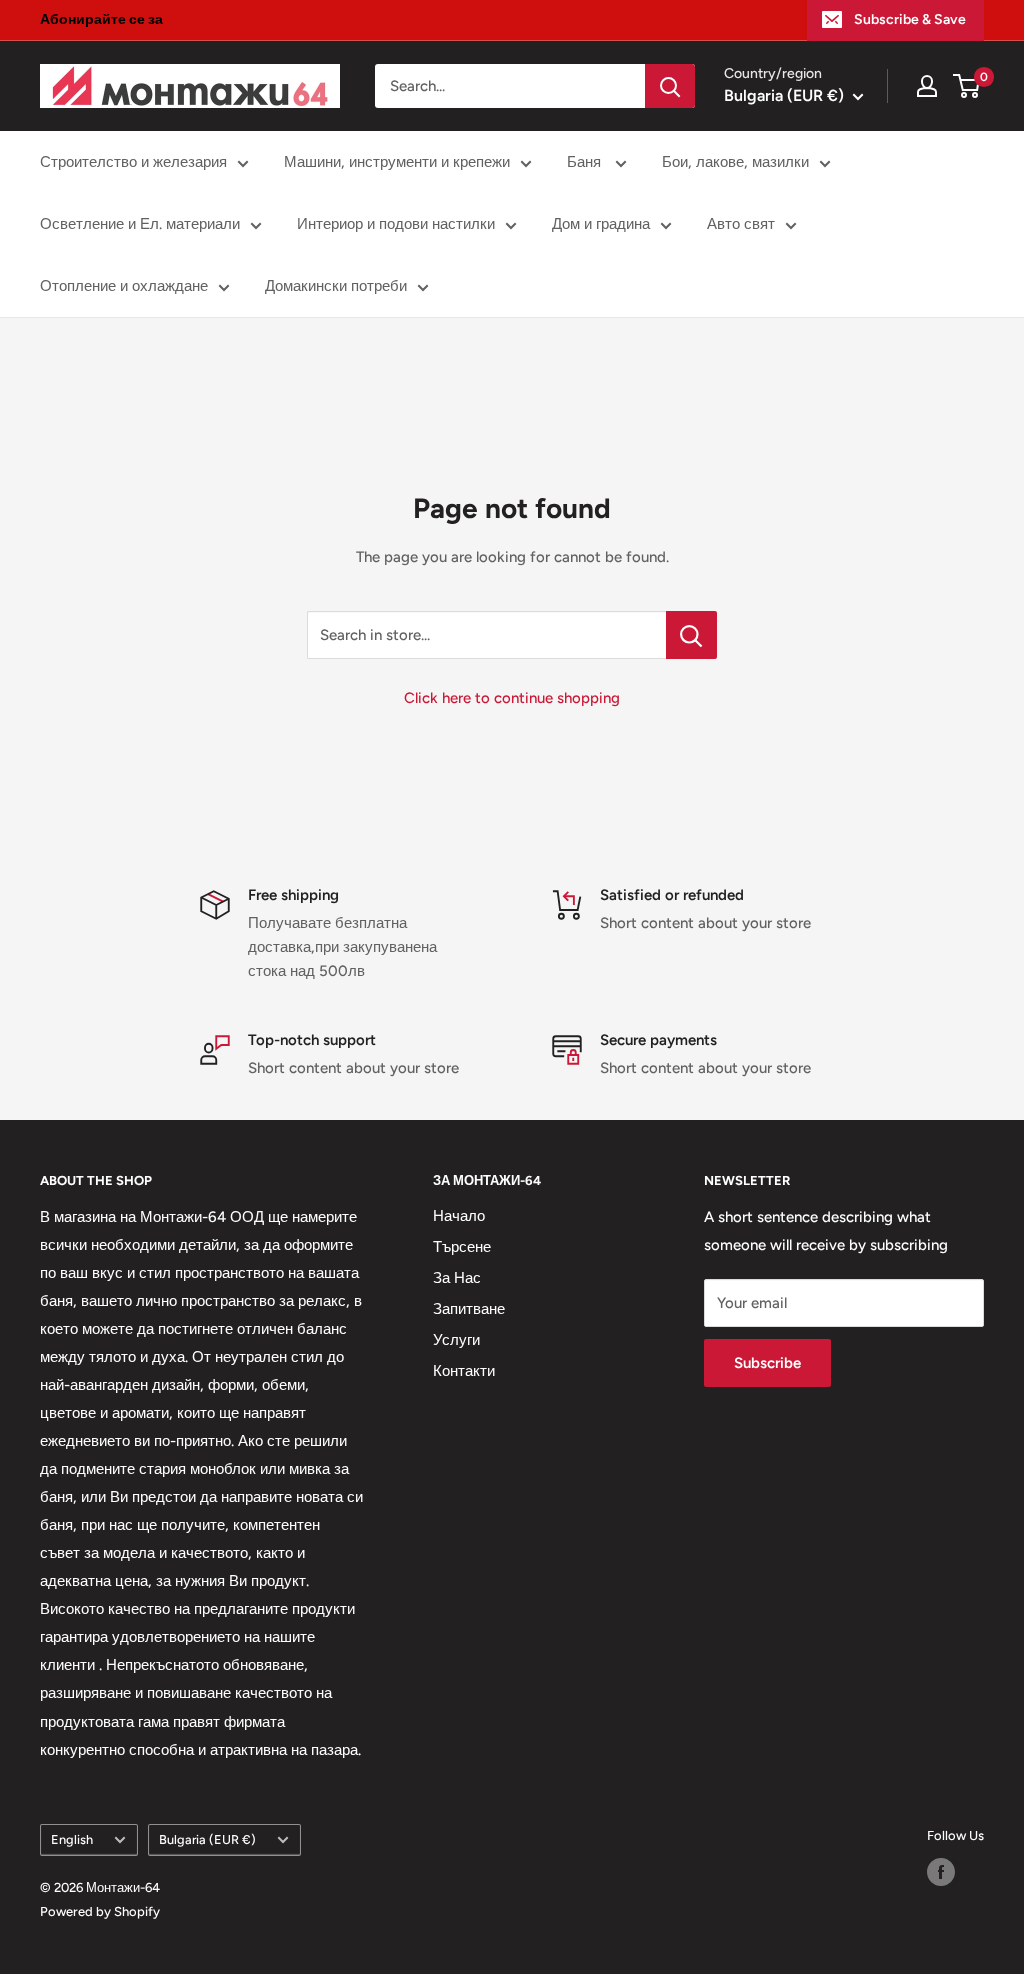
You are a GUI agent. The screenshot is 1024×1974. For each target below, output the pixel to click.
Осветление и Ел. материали (140, 224)
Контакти (464, 1371)
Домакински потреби (336, 286)
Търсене (462, 1247)
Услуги (456, 1340)
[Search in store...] (691, 635)
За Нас (457, 1278)
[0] (967, 86)
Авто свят (741, 224)
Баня (586, 162)
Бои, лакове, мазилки (735, 162)
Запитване (469, 1309)
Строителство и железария (133, 162)
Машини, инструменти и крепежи (397, 162)
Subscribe (767, 1363)
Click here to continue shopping (512, 698)
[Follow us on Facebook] (941, 1872)
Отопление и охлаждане (124, 286)
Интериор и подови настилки (396, 224)
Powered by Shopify (100, 1911)
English (72, 1839)
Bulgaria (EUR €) (207, 1839)
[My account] (927, 86)
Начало (459, 1216)
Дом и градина (601, 224)
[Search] (670, 86)
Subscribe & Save (910, 19)
